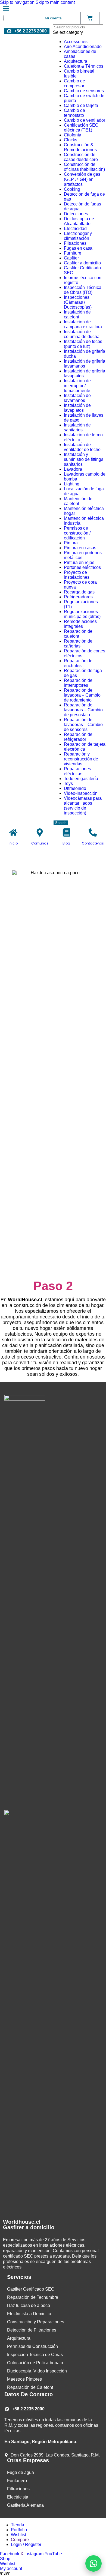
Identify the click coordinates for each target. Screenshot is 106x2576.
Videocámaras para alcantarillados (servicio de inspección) (83, 806)
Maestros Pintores (24, 2379)
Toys (68, 783)
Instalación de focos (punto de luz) (83, 344)
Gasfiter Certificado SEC (31, 2289)
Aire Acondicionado (83, 47)
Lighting (72, 484)
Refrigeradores (78, 597)
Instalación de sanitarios (77, 427)
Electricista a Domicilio (29, 2314)
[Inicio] (13, 832)
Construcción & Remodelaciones (80, 147)
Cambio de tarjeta (81, 105)
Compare (20, 2540)
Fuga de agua (21, 2472)
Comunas (40, 843)
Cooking (72, 189)
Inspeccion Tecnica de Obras (35, 2355)
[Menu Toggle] (6, 8)
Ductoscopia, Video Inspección (37, 2371)
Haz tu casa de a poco (29, 2305)
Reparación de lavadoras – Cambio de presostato (83, 710)
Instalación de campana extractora (83, 324)
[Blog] (66, 832)
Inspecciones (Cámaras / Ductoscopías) (78, 302)
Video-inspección (81, 793)
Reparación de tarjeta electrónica (85, 747)
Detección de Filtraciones (32, 2330)
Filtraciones (75, 243)
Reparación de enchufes (78, 663)
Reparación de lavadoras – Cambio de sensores (83, 725)
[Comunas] (40, 832)
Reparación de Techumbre (33, 2297)
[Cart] (90, 18)
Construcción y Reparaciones (36, 2322)
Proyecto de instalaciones (77, 575)
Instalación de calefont (77, 314)
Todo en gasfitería (81, 779)
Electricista (18, 2497)
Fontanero (17, 2481)
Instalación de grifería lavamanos (85, 364)
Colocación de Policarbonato (35, 2363)
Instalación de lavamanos (77, 398)
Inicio (13, 843)
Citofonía (73, 135)
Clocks (71, 140)
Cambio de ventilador (85, 120)
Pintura (71, 543)
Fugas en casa (78, 248)
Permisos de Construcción (32, 2346)
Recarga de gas (79, 592)
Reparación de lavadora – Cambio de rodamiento (82, 695)
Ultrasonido (75, 788)
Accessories (76, 42)
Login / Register (26, 2544)
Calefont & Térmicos (84, 66)
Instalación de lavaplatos (77, 408)
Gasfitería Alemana (25, 2505)
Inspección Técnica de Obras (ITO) (83, 290)
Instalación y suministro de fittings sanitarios (84, 459)
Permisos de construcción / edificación (77, 533)
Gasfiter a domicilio (82, 263)
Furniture (73, 253)
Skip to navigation (18, 2)
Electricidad (75, 229)
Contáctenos (93, 843)
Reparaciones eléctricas (77, 771)
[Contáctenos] (93, 832)
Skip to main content (55, 2)
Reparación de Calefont (30, 2387)
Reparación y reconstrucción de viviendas (81, 759)
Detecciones (76, 214)
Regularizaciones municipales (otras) (82, 614)
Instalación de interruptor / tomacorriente (77, 386)
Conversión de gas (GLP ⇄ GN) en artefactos (82, 179)
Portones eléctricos (82, 567)
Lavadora (73, 469)
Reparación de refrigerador (78, 737)
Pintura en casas (80, 548)
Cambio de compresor (74, 83)
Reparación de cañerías (78, 644)
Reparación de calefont (78, 634)
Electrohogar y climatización (78, 236)
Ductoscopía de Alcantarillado (79, 221)
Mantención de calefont (78, 501)
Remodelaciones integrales (80, 624)
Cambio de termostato (74, 113)
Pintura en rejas (79, 562)
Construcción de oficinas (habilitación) (84, 167)
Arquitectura (76, 61)
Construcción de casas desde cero (81, 157)
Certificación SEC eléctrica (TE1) (81, 128)
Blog (66, 843)
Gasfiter (71, 258)
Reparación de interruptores (78, 683)
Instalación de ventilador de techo (82, 447)
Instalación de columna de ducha (82, 334)
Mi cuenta (53, 18)
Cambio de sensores (84, 91)
